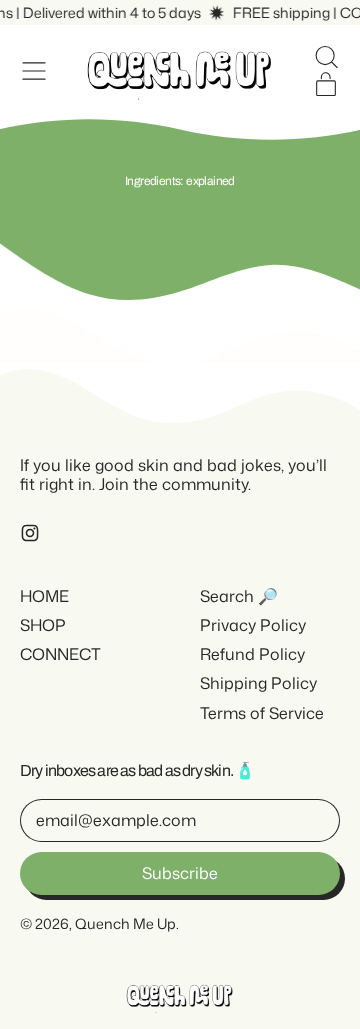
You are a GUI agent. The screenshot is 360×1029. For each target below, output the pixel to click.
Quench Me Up (125, 923)
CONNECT (60, 654)
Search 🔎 (239, 596)
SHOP (43, 625)
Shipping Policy (258, 683)
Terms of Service (262, 713)
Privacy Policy (253, 625)
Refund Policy (252, 654)
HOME (44, 596)
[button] (326, 57)
